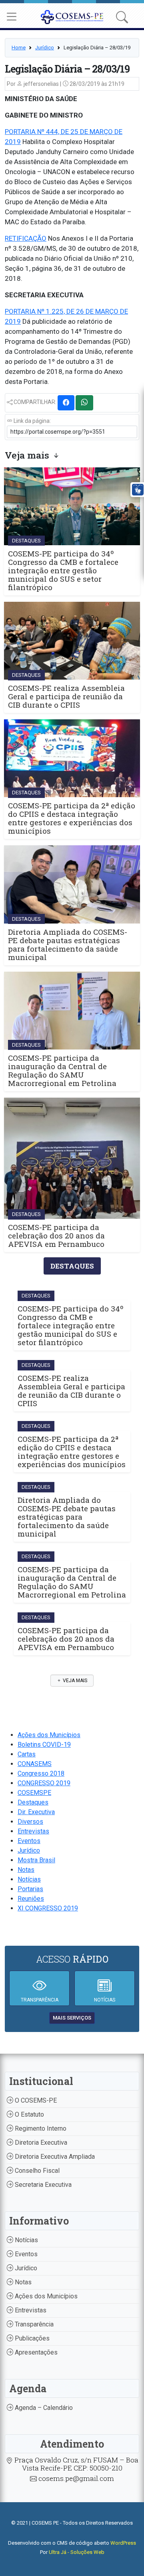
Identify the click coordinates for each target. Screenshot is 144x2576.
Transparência (33, 2324)
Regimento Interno (40, 2128)
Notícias (29, 1879)
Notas (26, 1870)
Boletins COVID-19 (44, 1745)
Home (19, 48)
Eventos (29, 1841)
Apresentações (35, 2352)
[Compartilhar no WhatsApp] (84, 403)
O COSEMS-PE (35, 2100)
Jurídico (45, 48)
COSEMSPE (34, 1793)
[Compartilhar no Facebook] (66, 403)
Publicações (31, 2338)
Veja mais (74, 1681)
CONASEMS (35, 1764)
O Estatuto (29, 2114)
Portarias (30, 1889)
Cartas (27, 1754)
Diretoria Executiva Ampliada (54, 2157)
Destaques (33, 1802)
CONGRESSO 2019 (44, 1783)
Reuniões (31, 1899)
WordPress (123, 2543)
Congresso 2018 (41, 1773)
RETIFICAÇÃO (26, 238)
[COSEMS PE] (72, 16)
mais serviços (72, 2018)
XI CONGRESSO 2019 (48, 1908)
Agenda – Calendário (43, 2408)
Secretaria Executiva (42, 2185)
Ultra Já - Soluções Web (77, 2552)
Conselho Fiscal (36, 2171)
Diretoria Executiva (40, 2143)
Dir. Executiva (36, 1812)
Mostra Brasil (36, 1860)
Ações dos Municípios (49, 1735)
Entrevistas (33, 1831)
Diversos (30, 1822)
